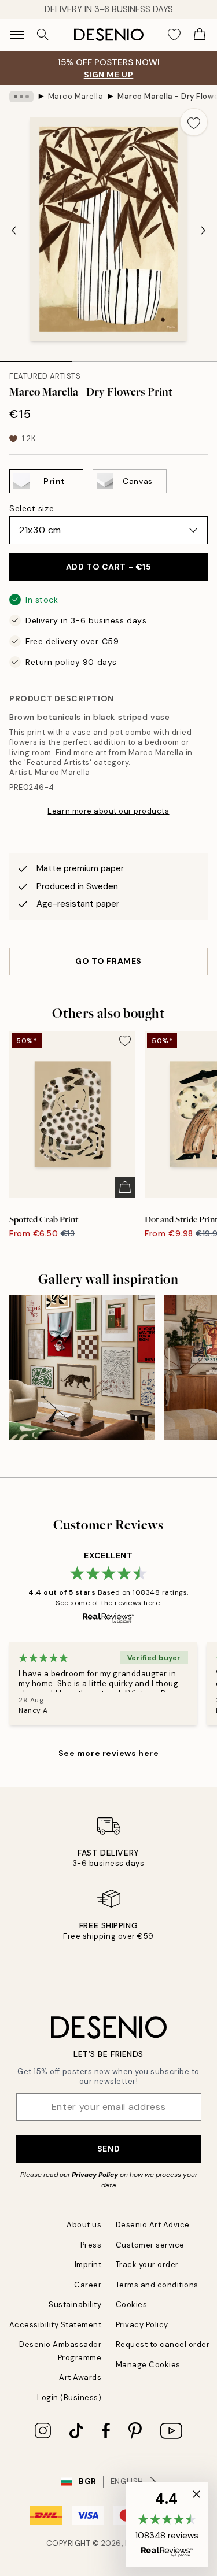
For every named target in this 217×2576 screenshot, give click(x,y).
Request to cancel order (163, 2344)
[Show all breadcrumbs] (21, 97)
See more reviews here (109, 1753)
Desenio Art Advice (153, 2225)
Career (88, 2285)
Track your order (147, 2265)
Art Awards (80, 2377)
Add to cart (108, 567)
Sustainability (75, 2305)
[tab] (36, 357)
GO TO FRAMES (108, 961)
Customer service (150, 2245)
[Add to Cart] (125, 1187)
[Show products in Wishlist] (174, 35)
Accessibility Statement (56, 2325)
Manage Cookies (148, 2365)
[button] (167, 2525)
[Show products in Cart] (200, 35)
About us (84, 2225)
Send (108, 2149)
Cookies (132, 2305)
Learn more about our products (108, 811)
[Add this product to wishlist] (194, 122)
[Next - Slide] (203, 230)
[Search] (43, 35)
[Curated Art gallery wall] (82, 1368)
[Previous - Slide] (14, 230)
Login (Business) (69, 2398)
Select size (32, 508)
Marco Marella (76, 96)
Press (91, 2245)
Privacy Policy (95, 2175)
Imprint (88, 2265)
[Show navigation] (17, 35)
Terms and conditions (157, 2285)
